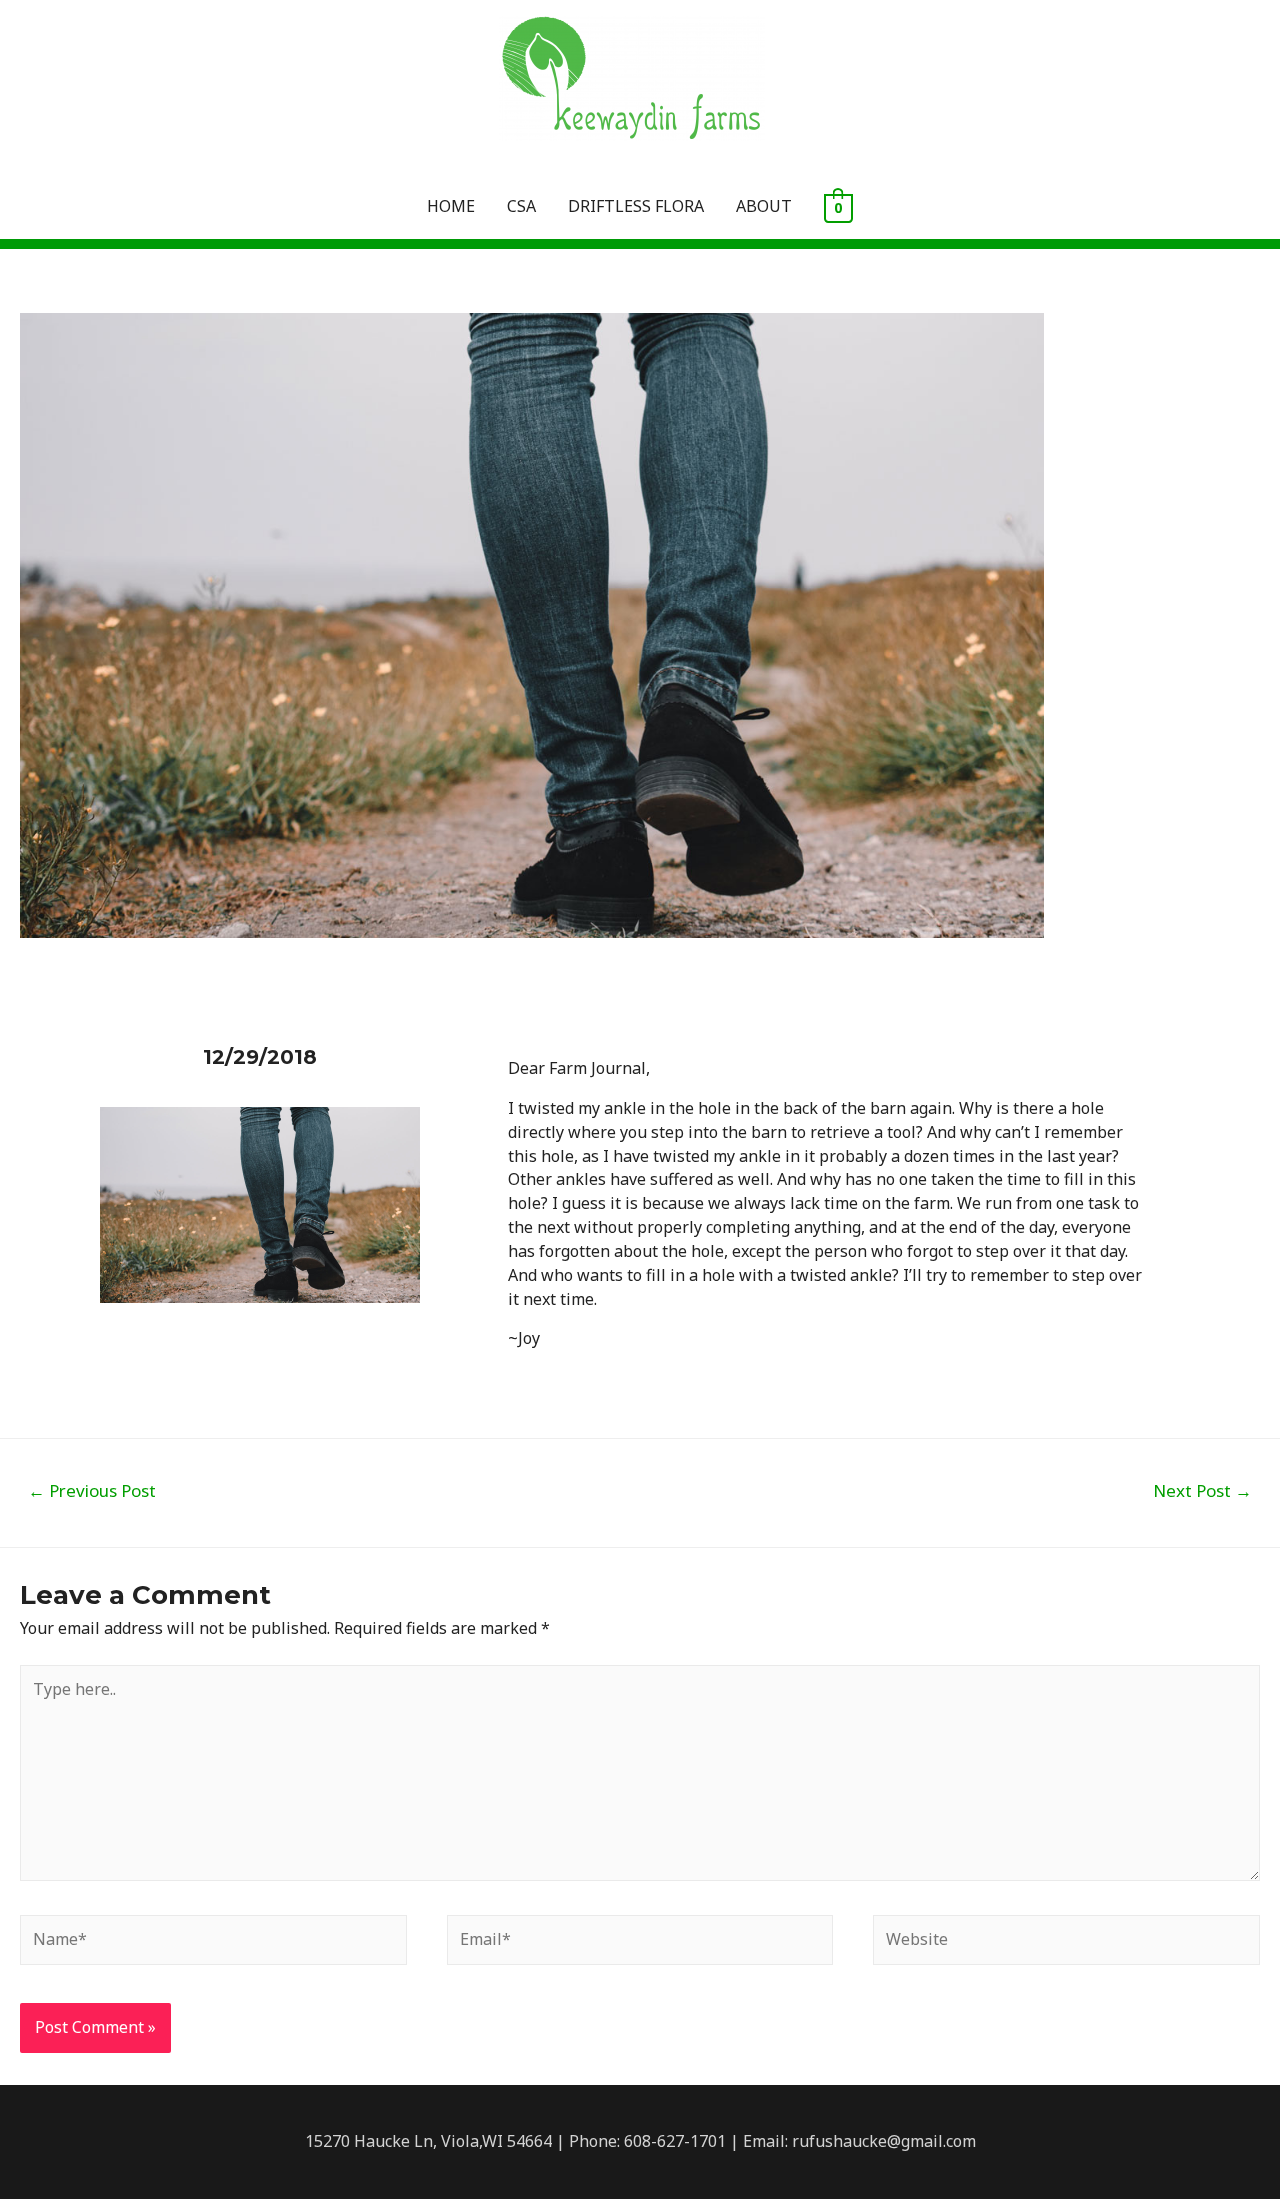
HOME (451, 206)
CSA (521, 206)
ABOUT (764, 206)
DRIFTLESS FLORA (636, 206)
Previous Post (92, 1490)
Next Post (1202, 1490)
